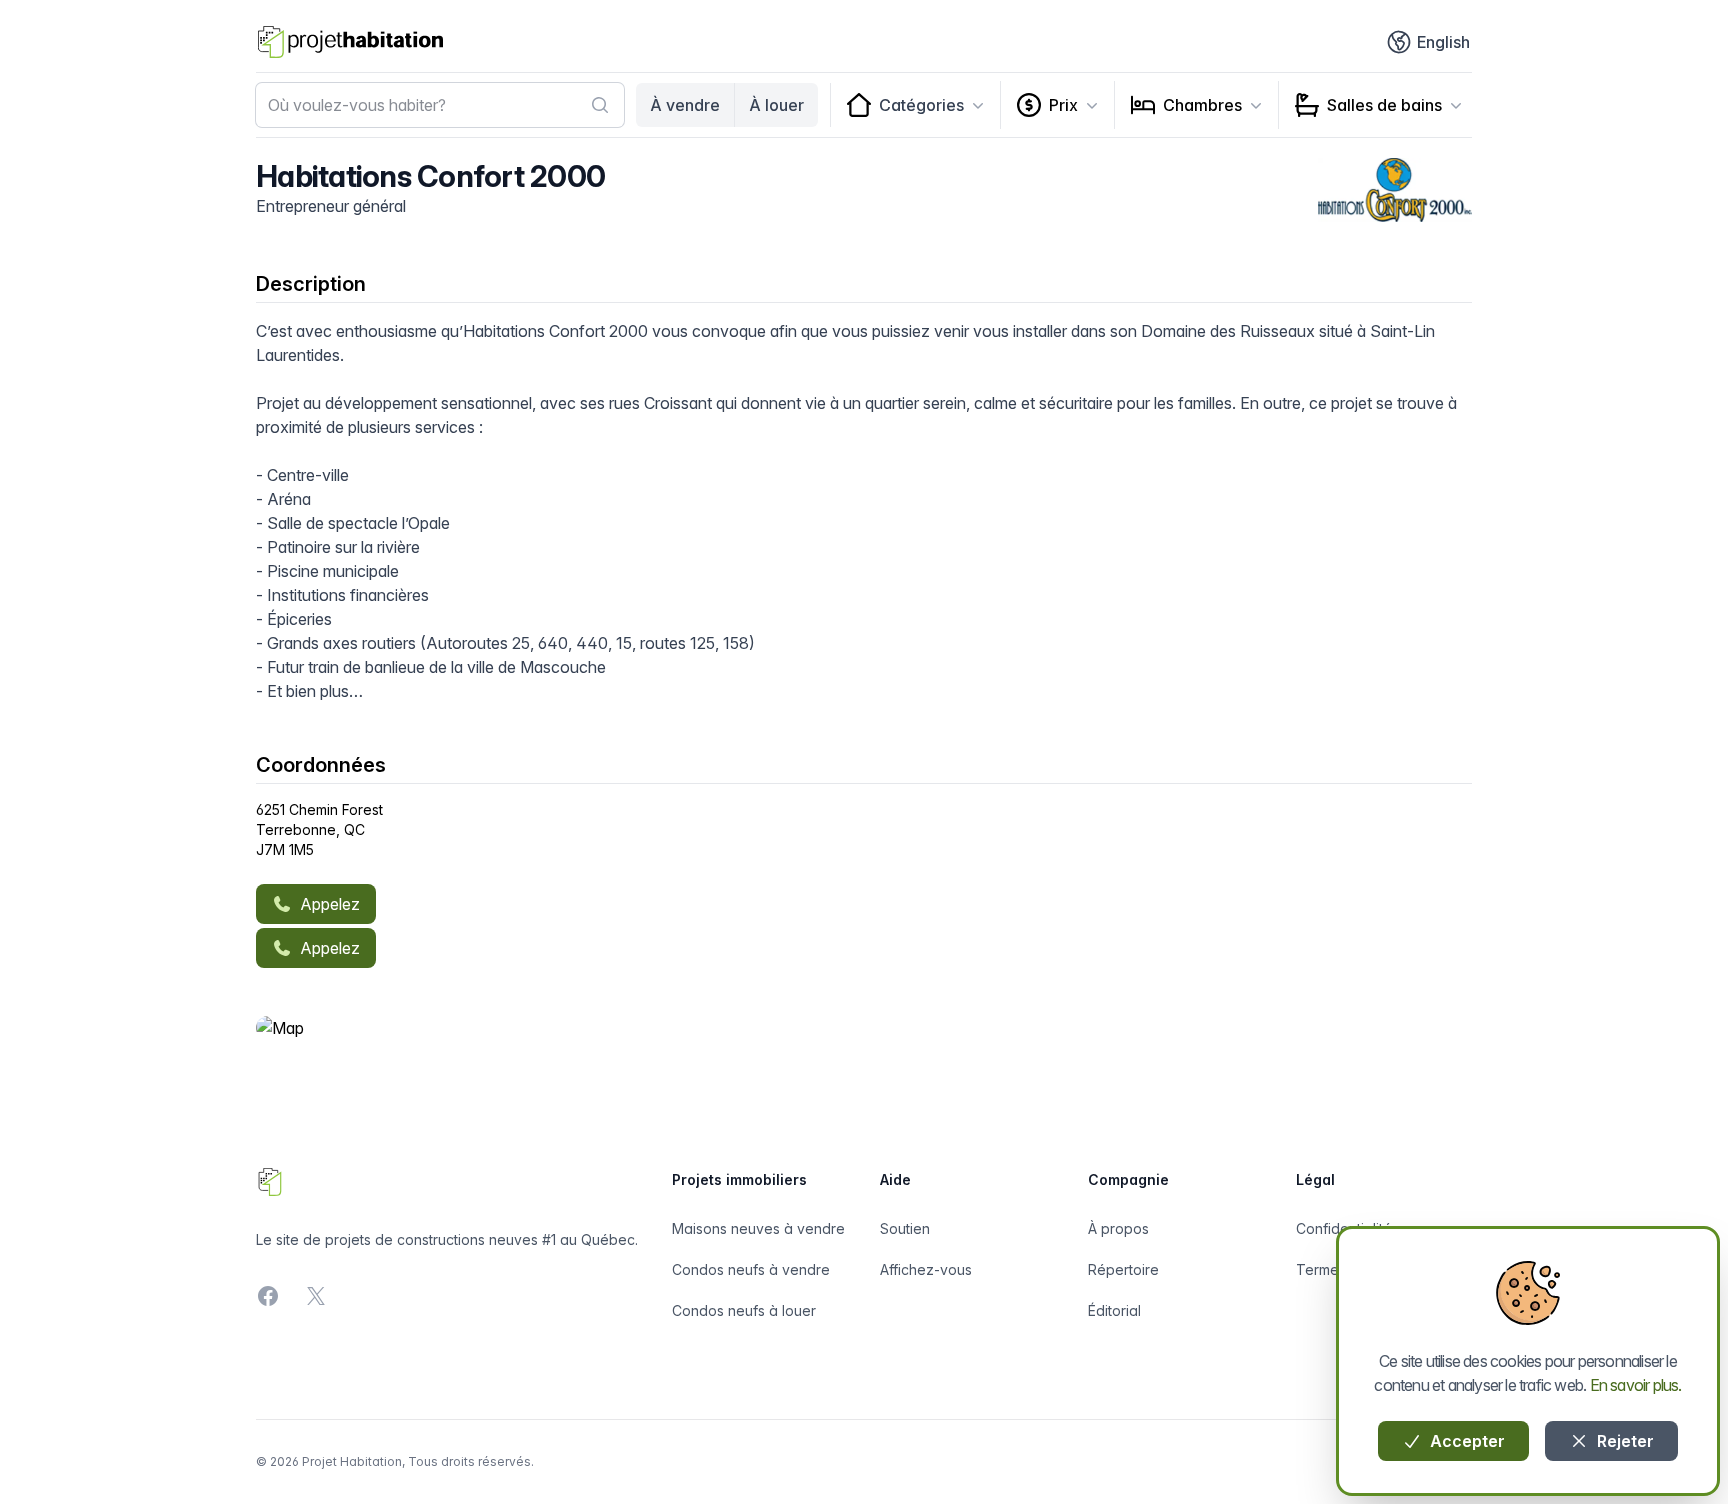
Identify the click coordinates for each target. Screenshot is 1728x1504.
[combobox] (440, 105)
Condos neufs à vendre (751, 1269)
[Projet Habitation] (350, 42)
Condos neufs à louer (744, 1310)
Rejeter (1623, 1441)
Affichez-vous (926, 1269)
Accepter (1465, 1441)
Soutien (905, 1228)
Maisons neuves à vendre (758, 1228)
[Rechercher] (600, 105)
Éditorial (1114, 1310)
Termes (1321, 1269)
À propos (1118, 1228)
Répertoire (1123, 1269)
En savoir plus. (1636, 1385)
